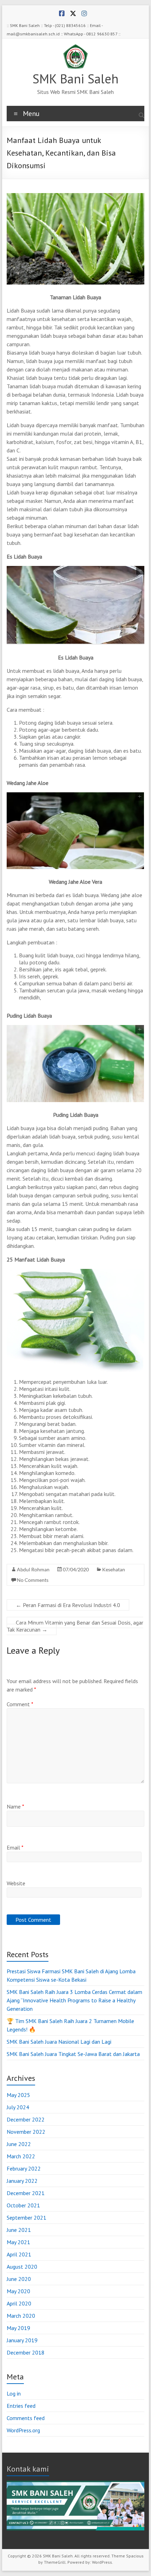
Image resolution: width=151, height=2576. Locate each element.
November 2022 (26, 2132)
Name (15, 1806)
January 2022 (22, 2181)
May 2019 (18, 2328)
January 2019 (22, 2340)
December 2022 (26, 2119)
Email (15, 1847)
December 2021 (26, 2193)
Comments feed (26, 2418)
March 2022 (21, 2156)
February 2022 (24, 2168)
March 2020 (21, 2316)
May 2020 (18, 2291)
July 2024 (18, 2107)
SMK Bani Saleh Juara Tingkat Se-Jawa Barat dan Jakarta (73, 2054)
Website (16, 1883)
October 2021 (23, 2205)
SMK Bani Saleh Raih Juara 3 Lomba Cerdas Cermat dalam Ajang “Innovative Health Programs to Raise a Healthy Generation (74, 2000)
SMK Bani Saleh (75, 79)
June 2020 (19, 2279)
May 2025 (18, 2095)
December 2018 (26, 2352)
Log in (14, 2393)
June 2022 (19, 2144)
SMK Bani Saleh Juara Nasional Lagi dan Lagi (59, 2042)
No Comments (33, 1580)
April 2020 (19, 2303)
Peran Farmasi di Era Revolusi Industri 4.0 (68, 1605)
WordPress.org (23, 2430)
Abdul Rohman (33, 1569)
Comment (20, 1704)
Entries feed (21, 2406)
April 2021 (19, 2254)
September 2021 (27, 2218)
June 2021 (19, 2230)
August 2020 (22, 2267)
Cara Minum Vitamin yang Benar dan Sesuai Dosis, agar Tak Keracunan (75, 1626)
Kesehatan (114, 1569)
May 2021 (18, 2242)
